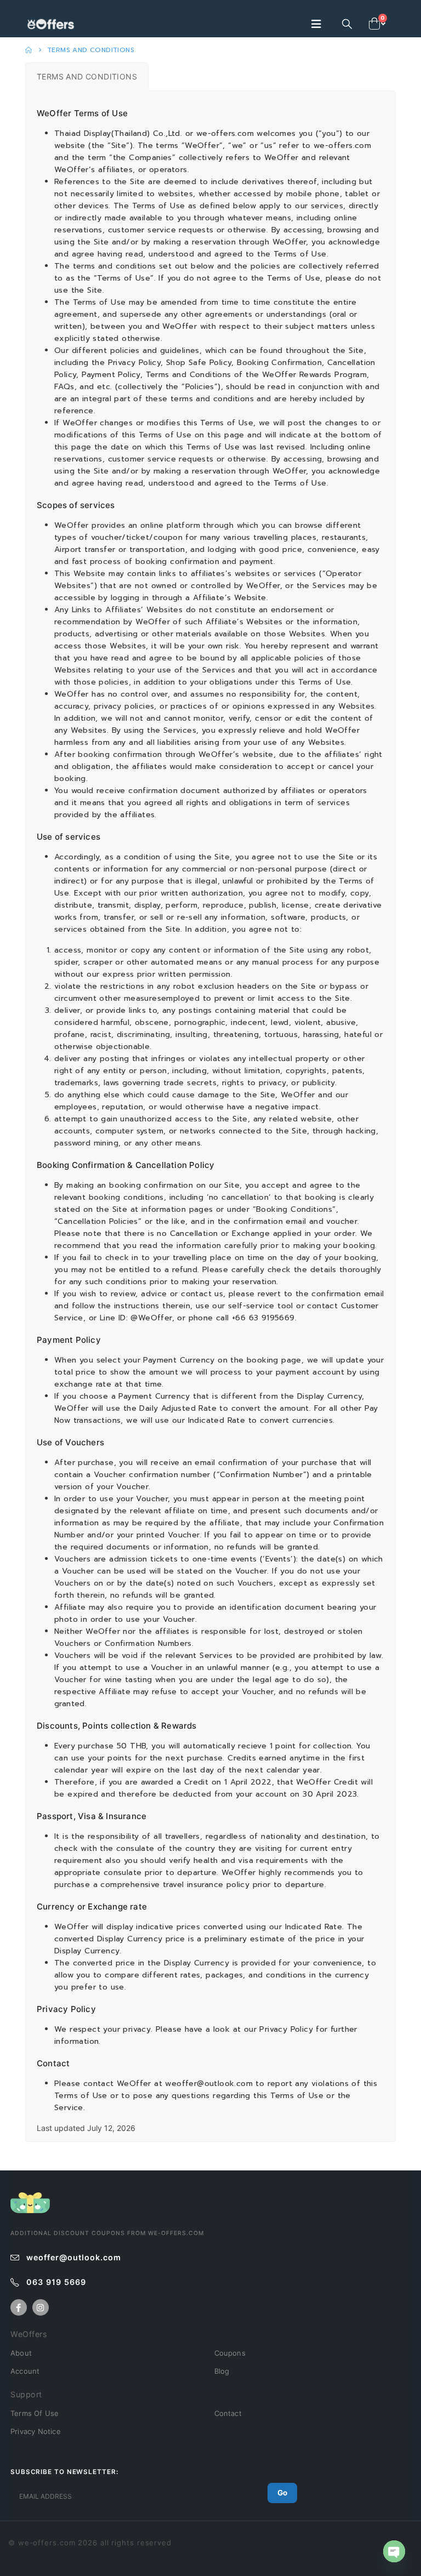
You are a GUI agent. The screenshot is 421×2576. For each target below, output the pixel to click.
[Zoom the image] (30, 2198)
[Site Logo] (53, 24)
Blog (222, 2371)
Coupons (230, 2353)
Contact (228, 2413)
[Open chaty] (394, 2551)
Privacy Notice (36, 2431)
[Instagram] (41, 2307)
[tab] (87, 77)
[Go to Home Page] (29, 50)
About (21, 2353)
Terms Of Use (35, 2413)
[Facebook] (19, 2307)
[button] (320, 24)
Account (25, 2371)
